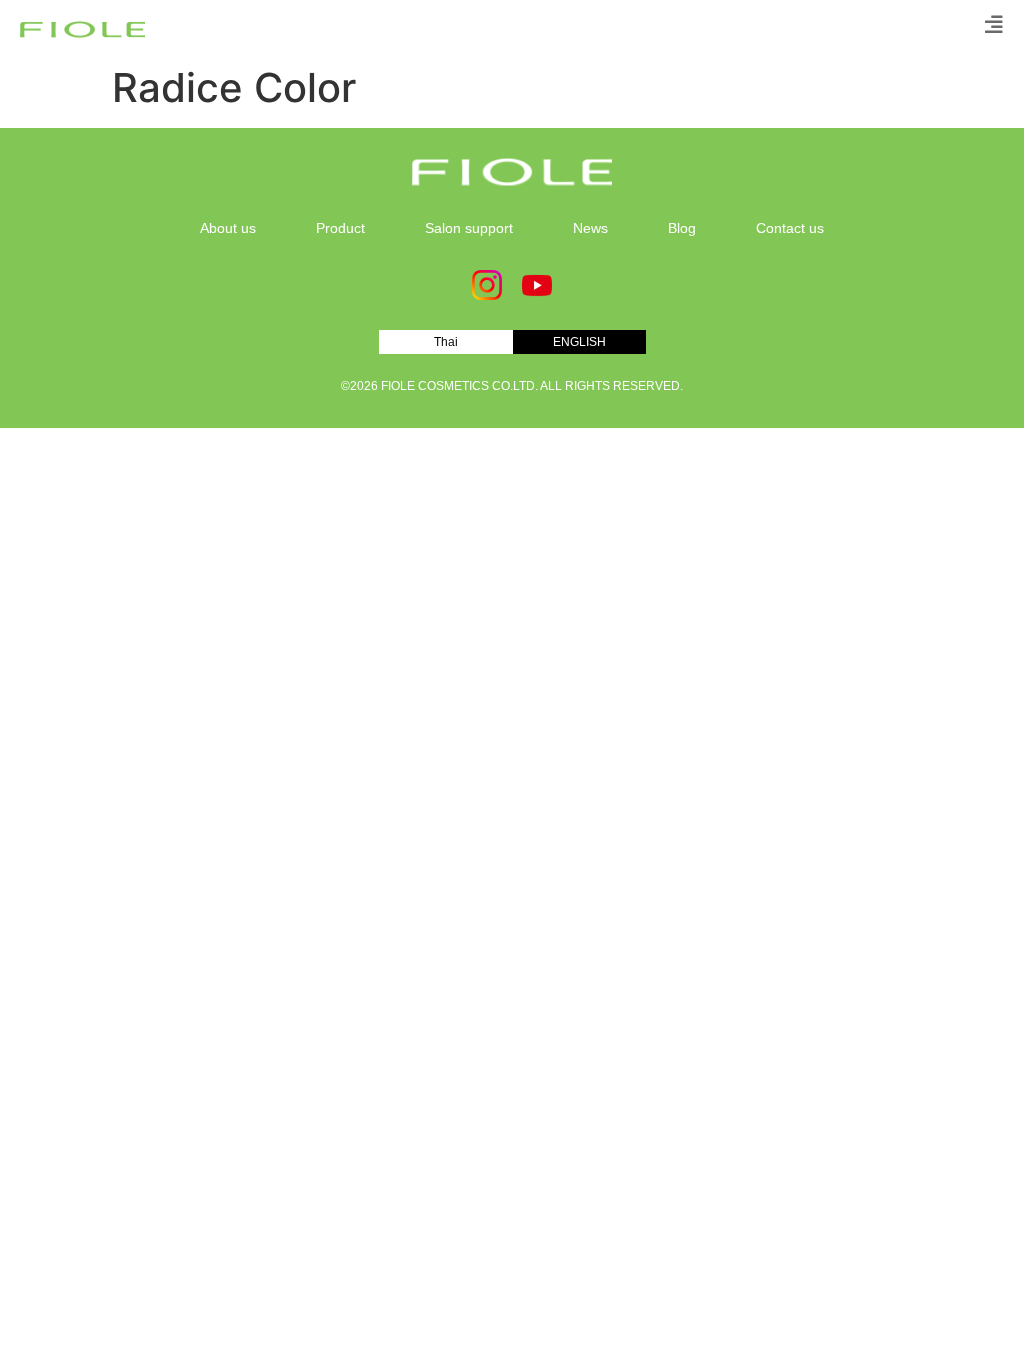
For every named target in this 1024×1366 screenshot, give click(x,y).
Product (340, 228)
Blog (682, 228)
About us (228, 228)
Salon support (469, 228)
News (590, 228)
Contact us (790, 228)
